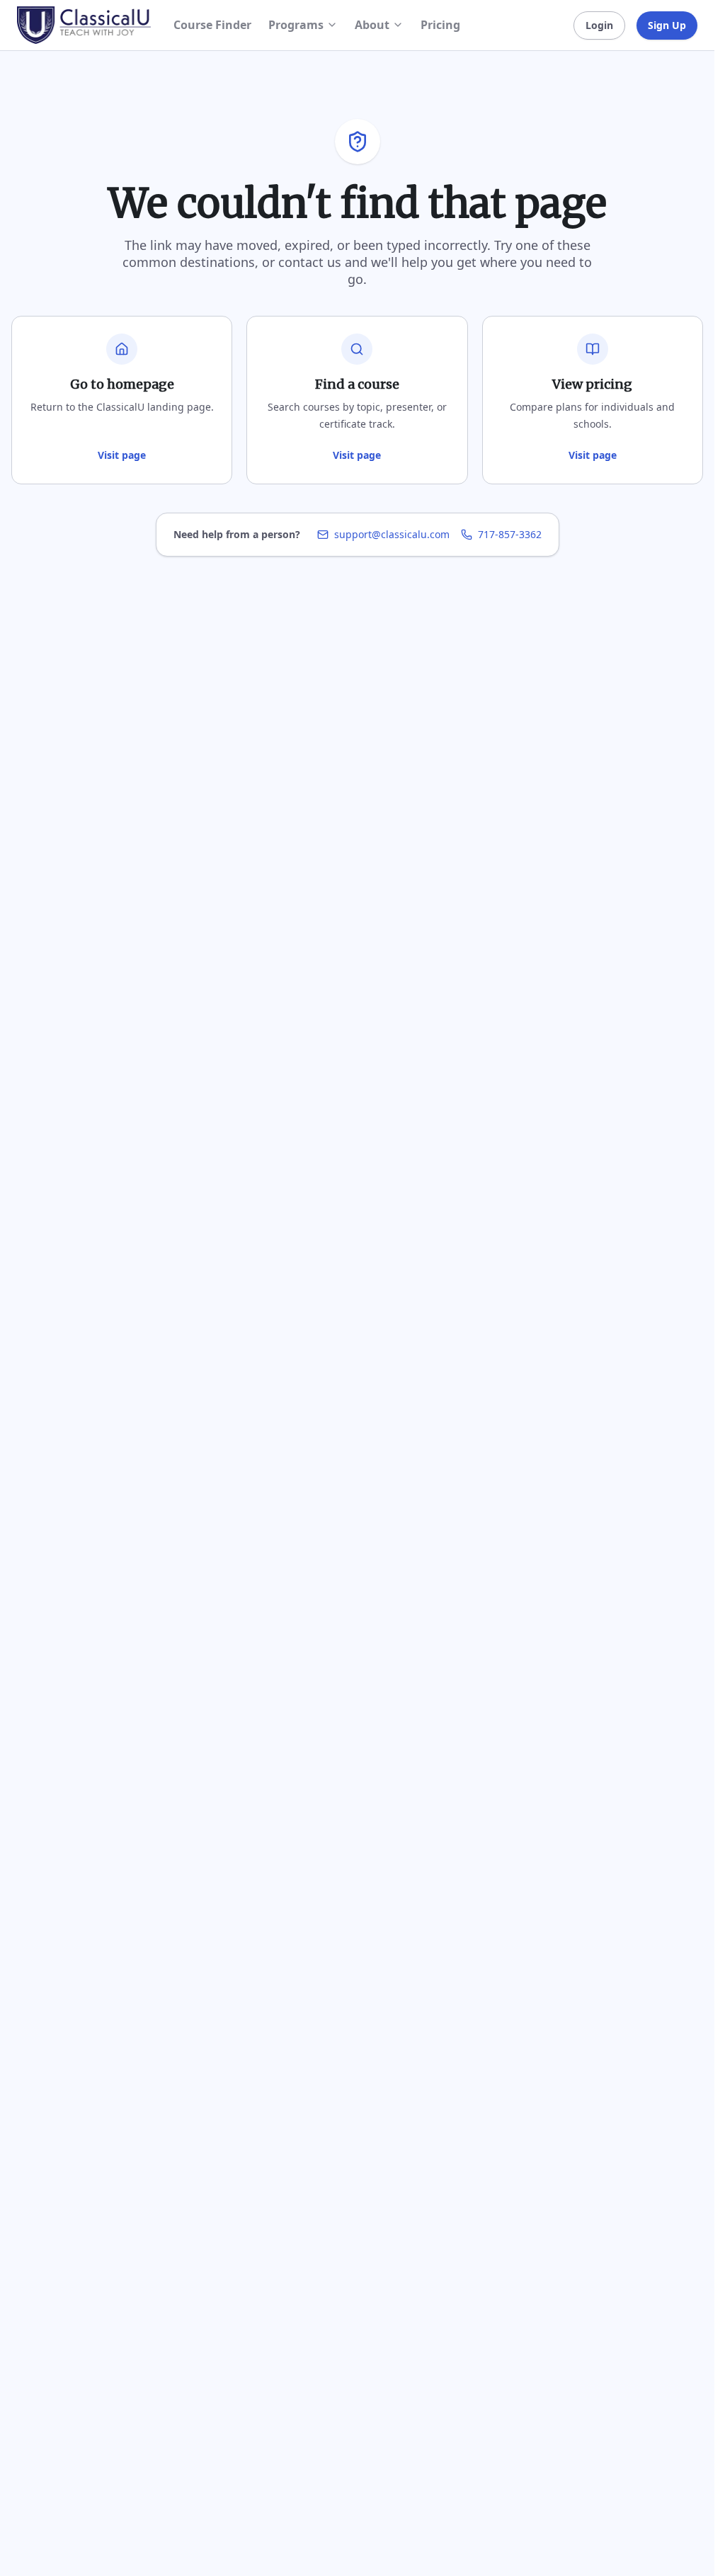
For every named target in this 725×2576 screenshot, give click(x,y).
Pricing (440, 25)
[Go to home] (84, 25)
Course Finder (212, 25)
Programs (296, 25)
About (372, 25)
